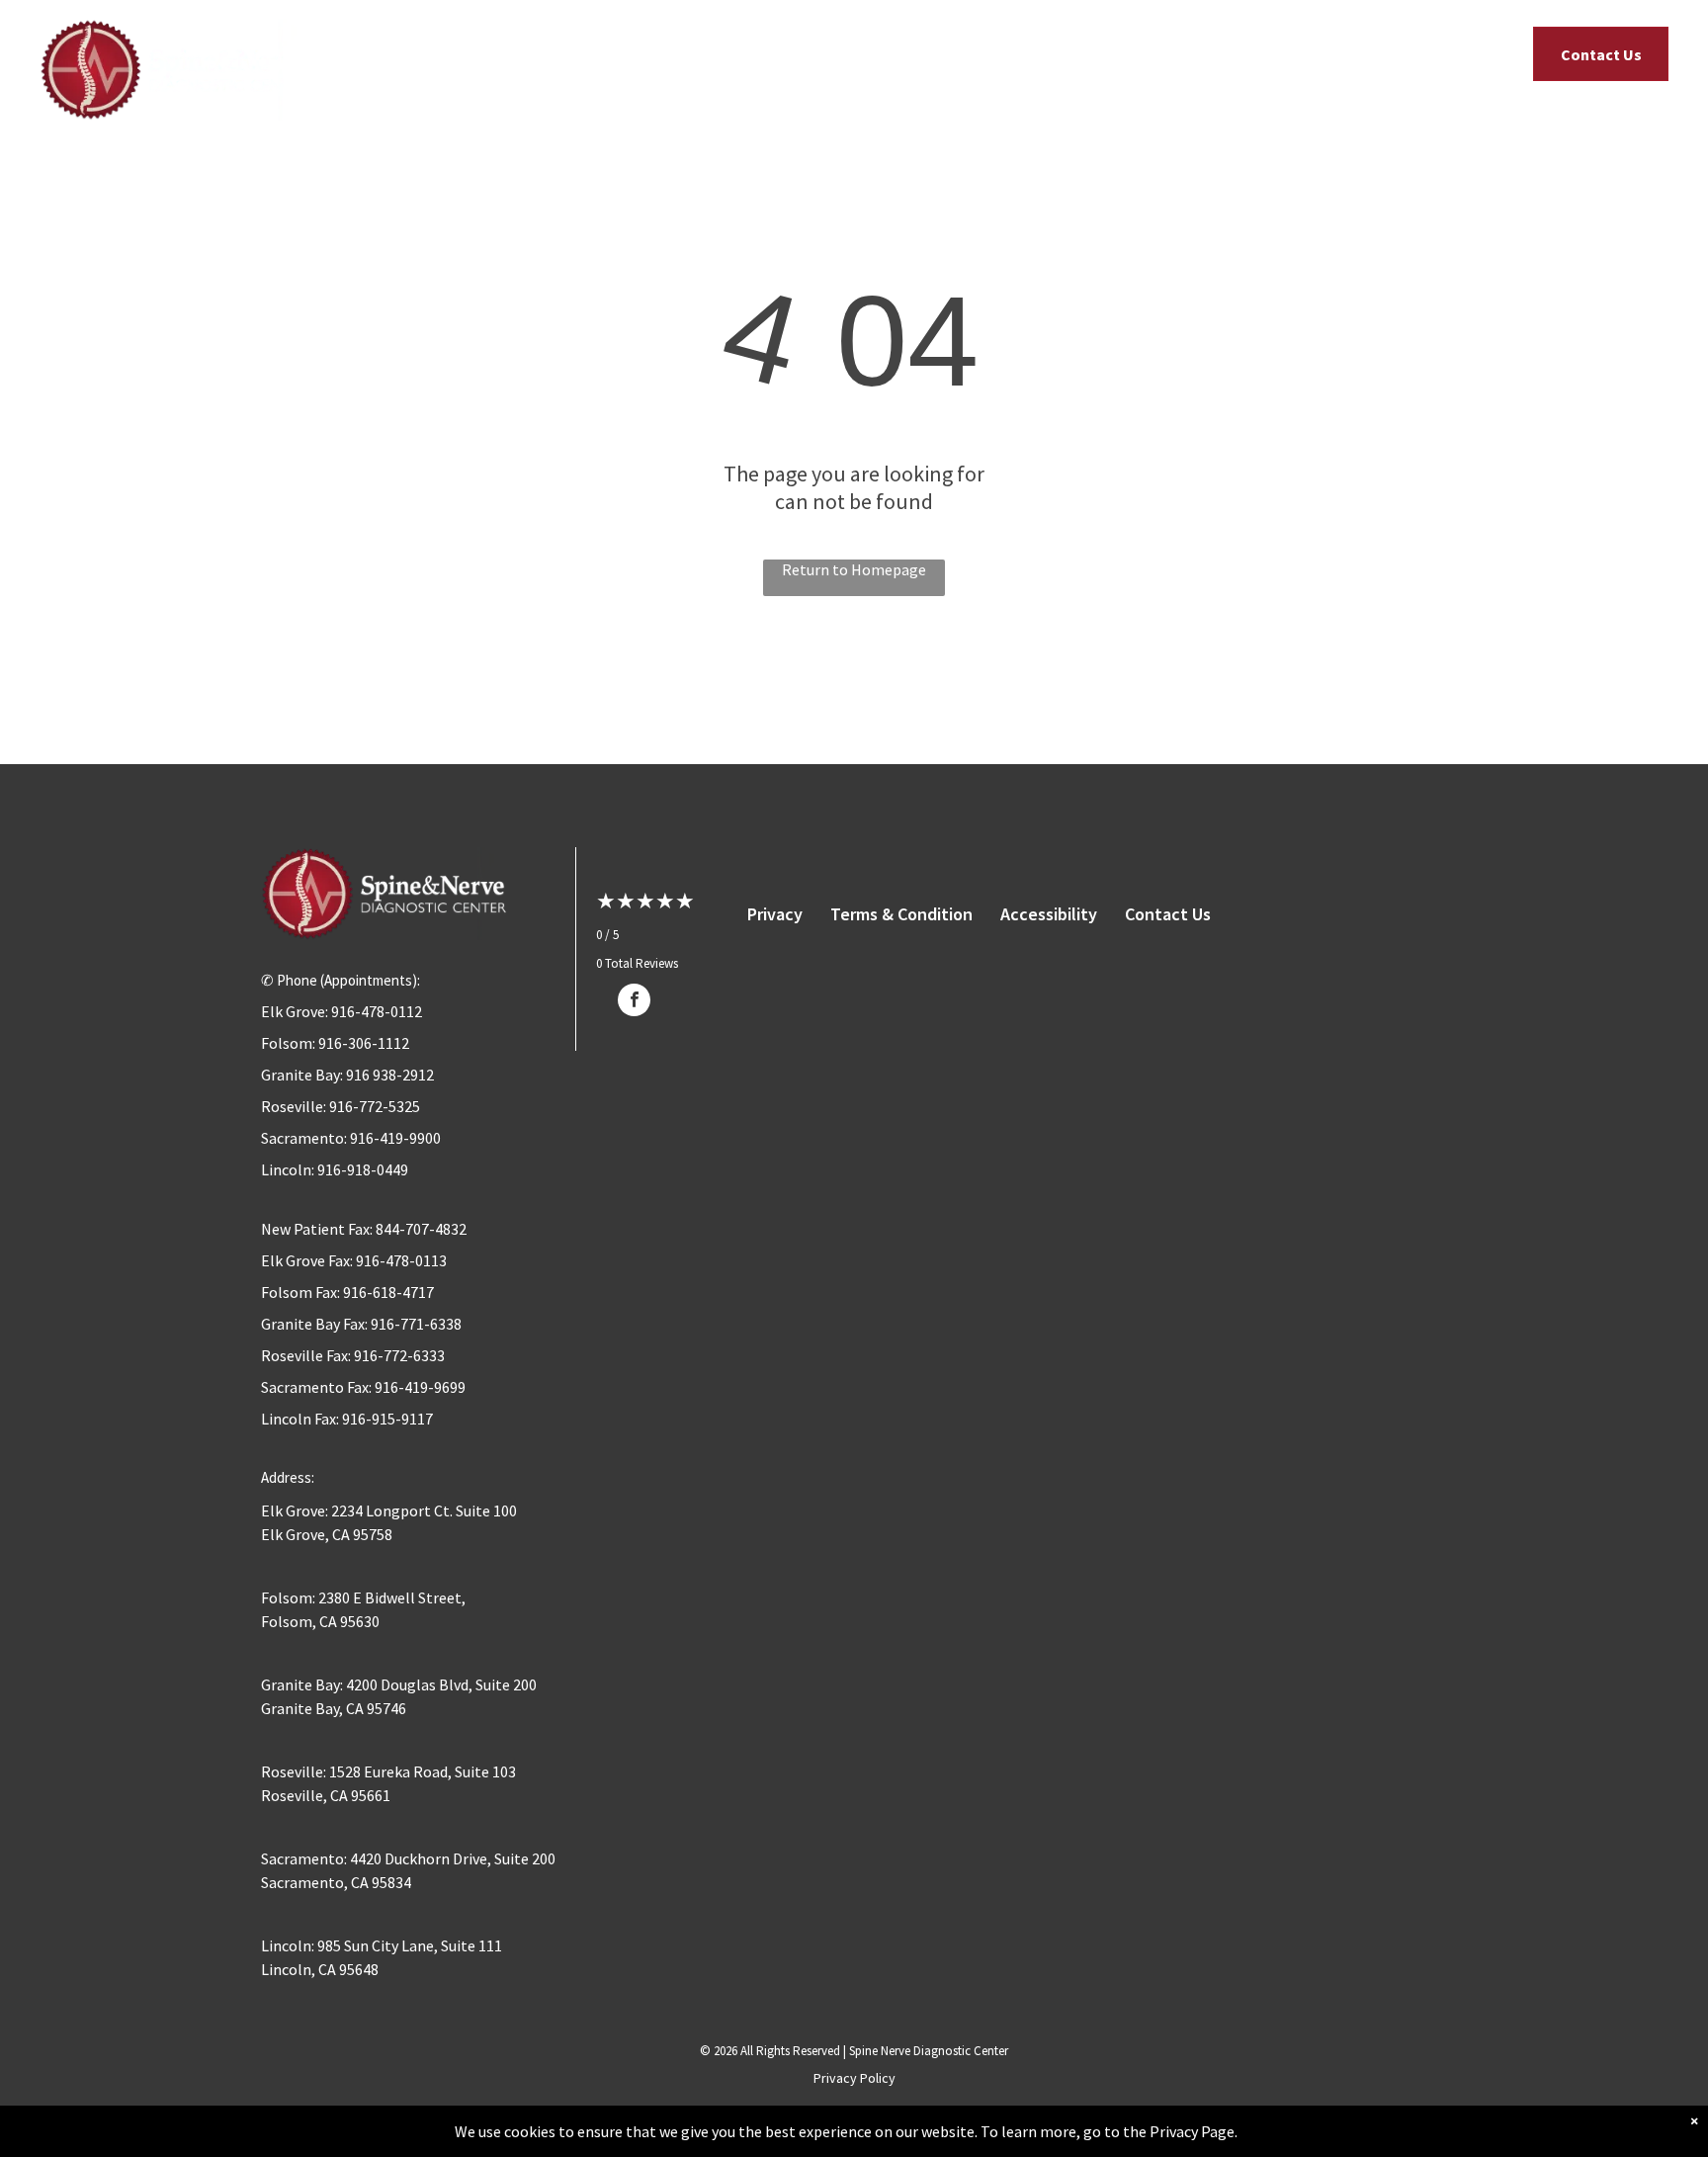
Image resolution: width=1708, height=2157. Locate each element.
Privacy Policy (854, 2078)
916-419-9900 (395, 1138)
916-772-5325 (375, 1106)
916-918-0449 (363, 1169)
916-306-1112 (364, 1043)
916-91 (365, 1419)
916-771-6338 (416, 1324)
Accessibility (1049, 914)
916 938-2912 (390, 1075)
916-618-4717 (388, 1292)
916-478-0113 (401, 1260)
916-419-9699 (420, 1387)
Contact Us (1168, 914)
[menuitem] (528, 58)
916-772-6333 (399, 1355)
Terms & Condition (901, 914)
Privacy (775, 914)
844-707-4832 (421, 1229)
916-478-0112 (377, 1011)
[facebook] (634, 1002)
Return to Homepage (854, 569)
